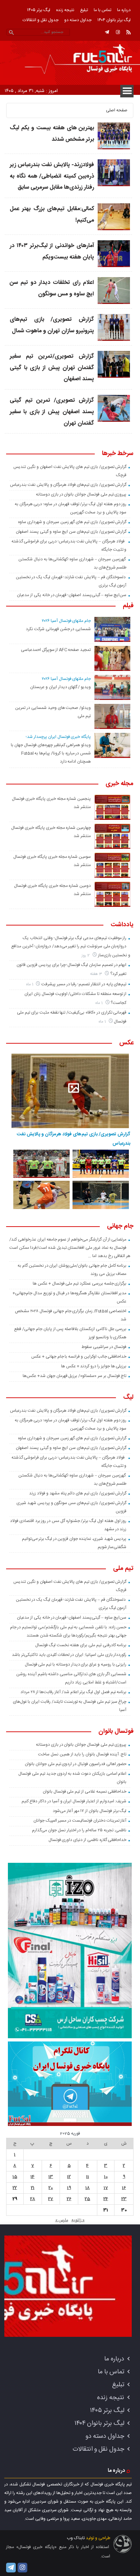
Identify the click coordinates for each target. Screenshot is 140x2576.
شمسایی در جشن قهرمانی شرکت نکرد (58, 629)
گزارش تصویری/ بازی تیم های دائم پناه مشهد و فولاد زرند (78, 1493)
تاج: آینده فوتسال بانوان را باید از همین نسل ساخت (82, 1754)
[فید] (129, 32)
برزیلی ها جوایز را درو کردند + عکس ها (94, 1366)
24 (106, 2199)
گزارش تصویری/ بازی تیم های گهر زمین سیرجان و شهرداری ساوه (72, 522)
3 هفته (97, 974)
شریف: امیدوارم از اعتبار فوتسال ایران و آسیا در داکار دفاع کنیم (74, 1801)
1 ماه (30, 984)
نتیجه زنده (65, 10)
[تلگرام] (107, 32)
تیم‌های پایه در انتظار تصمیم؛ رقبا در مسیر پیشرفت (84, 984)
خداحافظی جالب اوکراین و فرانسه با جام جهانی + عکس (79, 1357)
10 (106, 2177)
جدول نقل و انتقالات (41, 20)
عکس (126, 1043)
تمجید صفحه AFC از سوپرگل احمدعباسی (56, 650)
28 (33, 2199)
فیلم (128, 606)
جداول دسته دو (78, 20)
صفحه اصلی (117, 110)
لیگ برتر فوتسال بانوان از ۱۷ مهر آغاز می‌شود (90, 1811)
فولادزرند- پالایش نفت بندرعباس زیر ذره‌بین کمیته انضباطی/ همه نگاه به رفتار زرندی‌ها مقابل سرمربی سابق (52, 176)
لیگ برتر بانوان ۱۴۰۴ (114, 20)
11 (88, 2177)
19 (69, 2188)
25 (87, 2199)
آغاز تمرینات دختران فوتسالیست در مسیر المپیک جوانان (80, 1821)
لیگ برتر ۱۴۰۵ (39, 10)
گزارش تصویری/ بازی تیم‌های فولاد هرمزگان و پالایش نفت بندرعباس (68, 485)
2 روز (86, 955)
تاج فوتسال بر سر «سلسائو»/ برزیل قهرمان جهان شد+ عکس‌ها (74, 1376)
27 (51, 2199)
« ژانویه (78, 2220)
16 (124, 2188)
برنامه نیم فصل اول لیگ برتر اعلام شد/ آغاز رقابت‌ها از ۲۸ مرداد (74, 1692)
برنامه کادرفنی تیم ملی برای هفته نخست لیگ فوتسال (81, 1645)
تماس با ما (102, 10)
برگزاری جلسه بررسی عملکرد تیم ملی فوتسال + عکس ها (80, 1284)
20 (51, 2188)
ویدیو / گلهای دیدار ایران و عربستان (60, 687)
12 (69, 2177)
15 (15, 2177)
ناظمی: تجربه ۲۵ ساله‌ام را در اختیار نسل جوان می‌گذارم (79, 1830)
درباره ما (124, 10)
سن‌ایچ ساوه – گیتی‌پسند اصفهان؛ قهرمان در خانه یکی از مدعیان (72, 595)
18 (88, 2188)
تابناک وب (76, 2538)
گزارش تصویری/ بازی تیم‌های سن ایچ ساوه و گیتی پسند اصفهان (71, 532)
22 (15, 2188)
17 (106, 2188)
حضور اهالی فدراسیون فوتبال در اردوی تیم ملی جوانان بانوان (76, 1764)
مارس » (62, 2220)
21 (33, 2188)
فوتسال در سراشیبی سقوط (104, 1347)
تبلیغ (84, 10)
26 (69, 2199)
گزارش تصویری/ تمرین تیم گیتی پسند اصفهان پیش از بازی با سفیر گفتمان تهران (52, 412)
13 (51, 2177)
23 (124, 2199)
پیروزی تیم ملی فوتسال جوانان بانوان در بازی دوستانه (81, 494)
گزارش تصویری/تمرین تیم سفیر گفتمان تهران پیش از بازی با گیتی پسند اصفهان (52, 368)
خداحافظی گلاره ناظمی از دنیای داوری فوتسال (88, 1840)
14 (32, 2177)
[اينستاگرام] (118, 32)
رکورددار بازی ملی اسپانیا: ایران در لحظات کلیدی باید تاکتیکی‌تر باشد (69, 1655)
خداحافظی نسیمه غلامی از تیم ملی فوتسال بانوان (85, 1792)
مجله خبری (120, 784)
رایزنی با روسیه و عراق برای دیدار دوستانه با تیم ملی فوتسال (76, 1664)
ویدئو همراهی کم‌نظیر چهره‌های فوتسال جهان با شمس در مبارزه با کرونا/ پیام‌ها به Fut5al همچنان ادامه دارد (51, 753)
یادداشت (122, 925)
